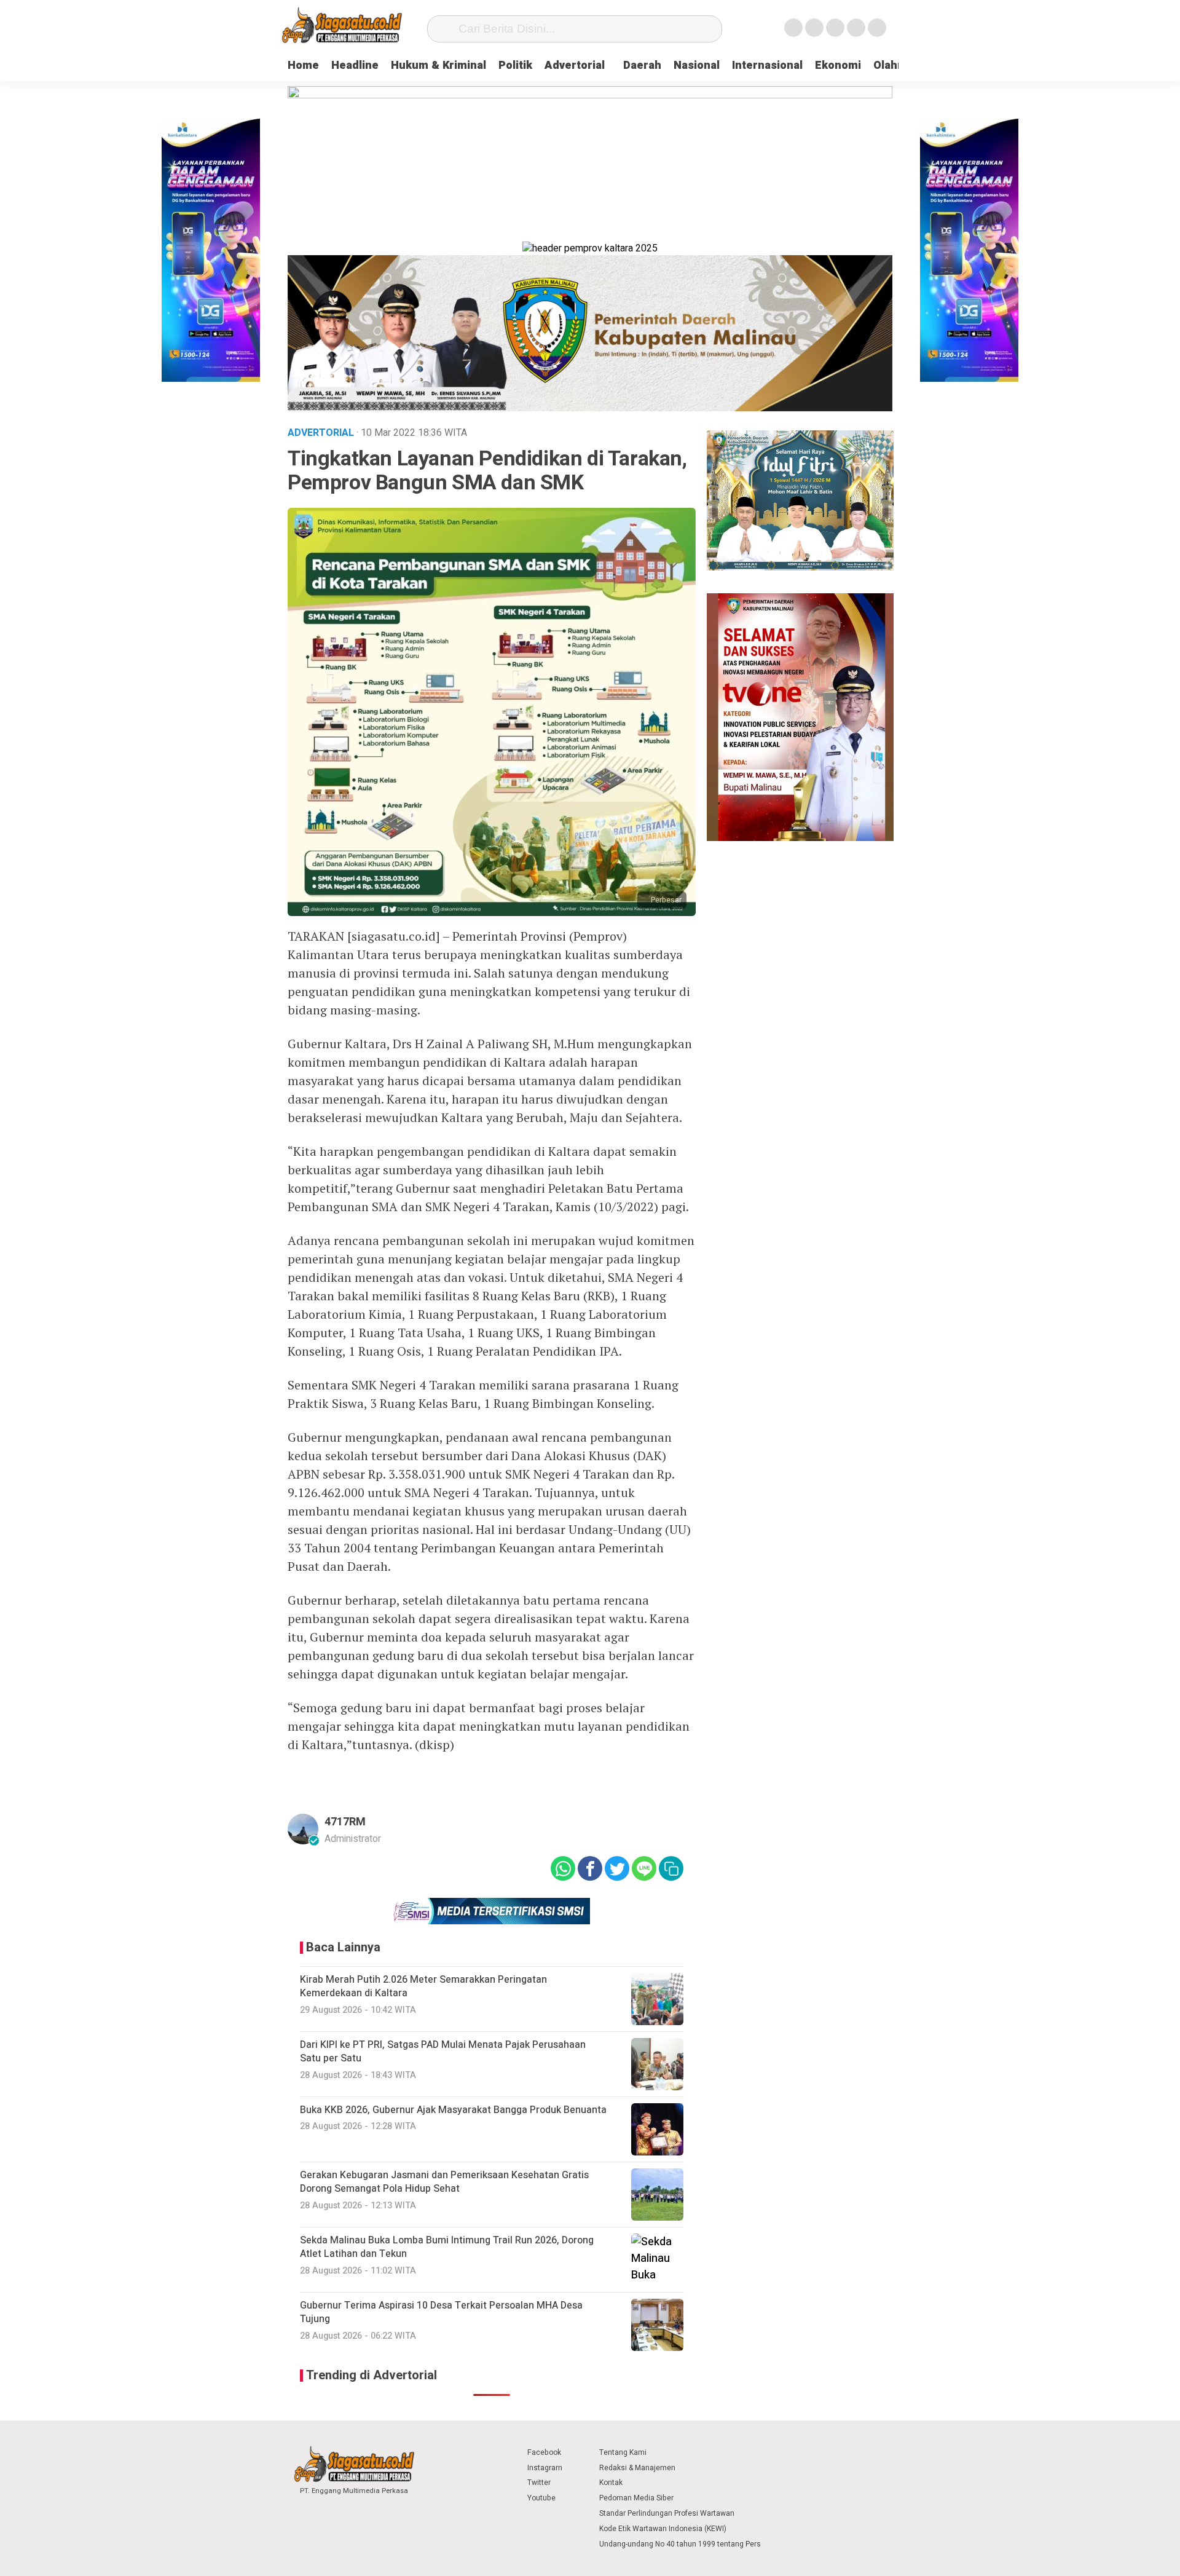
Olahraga (897, 65)
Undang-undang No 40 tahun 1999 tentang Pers (680, 2544)
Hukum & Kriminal (439, 65)
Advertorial (575, 65)
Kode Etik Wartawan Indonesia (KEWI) (663, 2529)
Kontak (611, 2483)
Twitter (539, 2483)
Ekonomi (838, 65)
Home (303, 65)
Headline (355, 65)
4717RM (345, 1822)
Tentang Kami (623, 2452)
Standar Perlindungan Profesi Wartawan (667, 2513)
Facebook (544, 2452)
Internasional (767, 65)
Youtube (541, 2498)
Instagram (545, 2468)
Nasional (697, 65)
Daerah (642, 65)
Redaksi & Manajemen (637, 2468)
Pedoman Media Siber (636, 2498)
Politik (515, 65)
